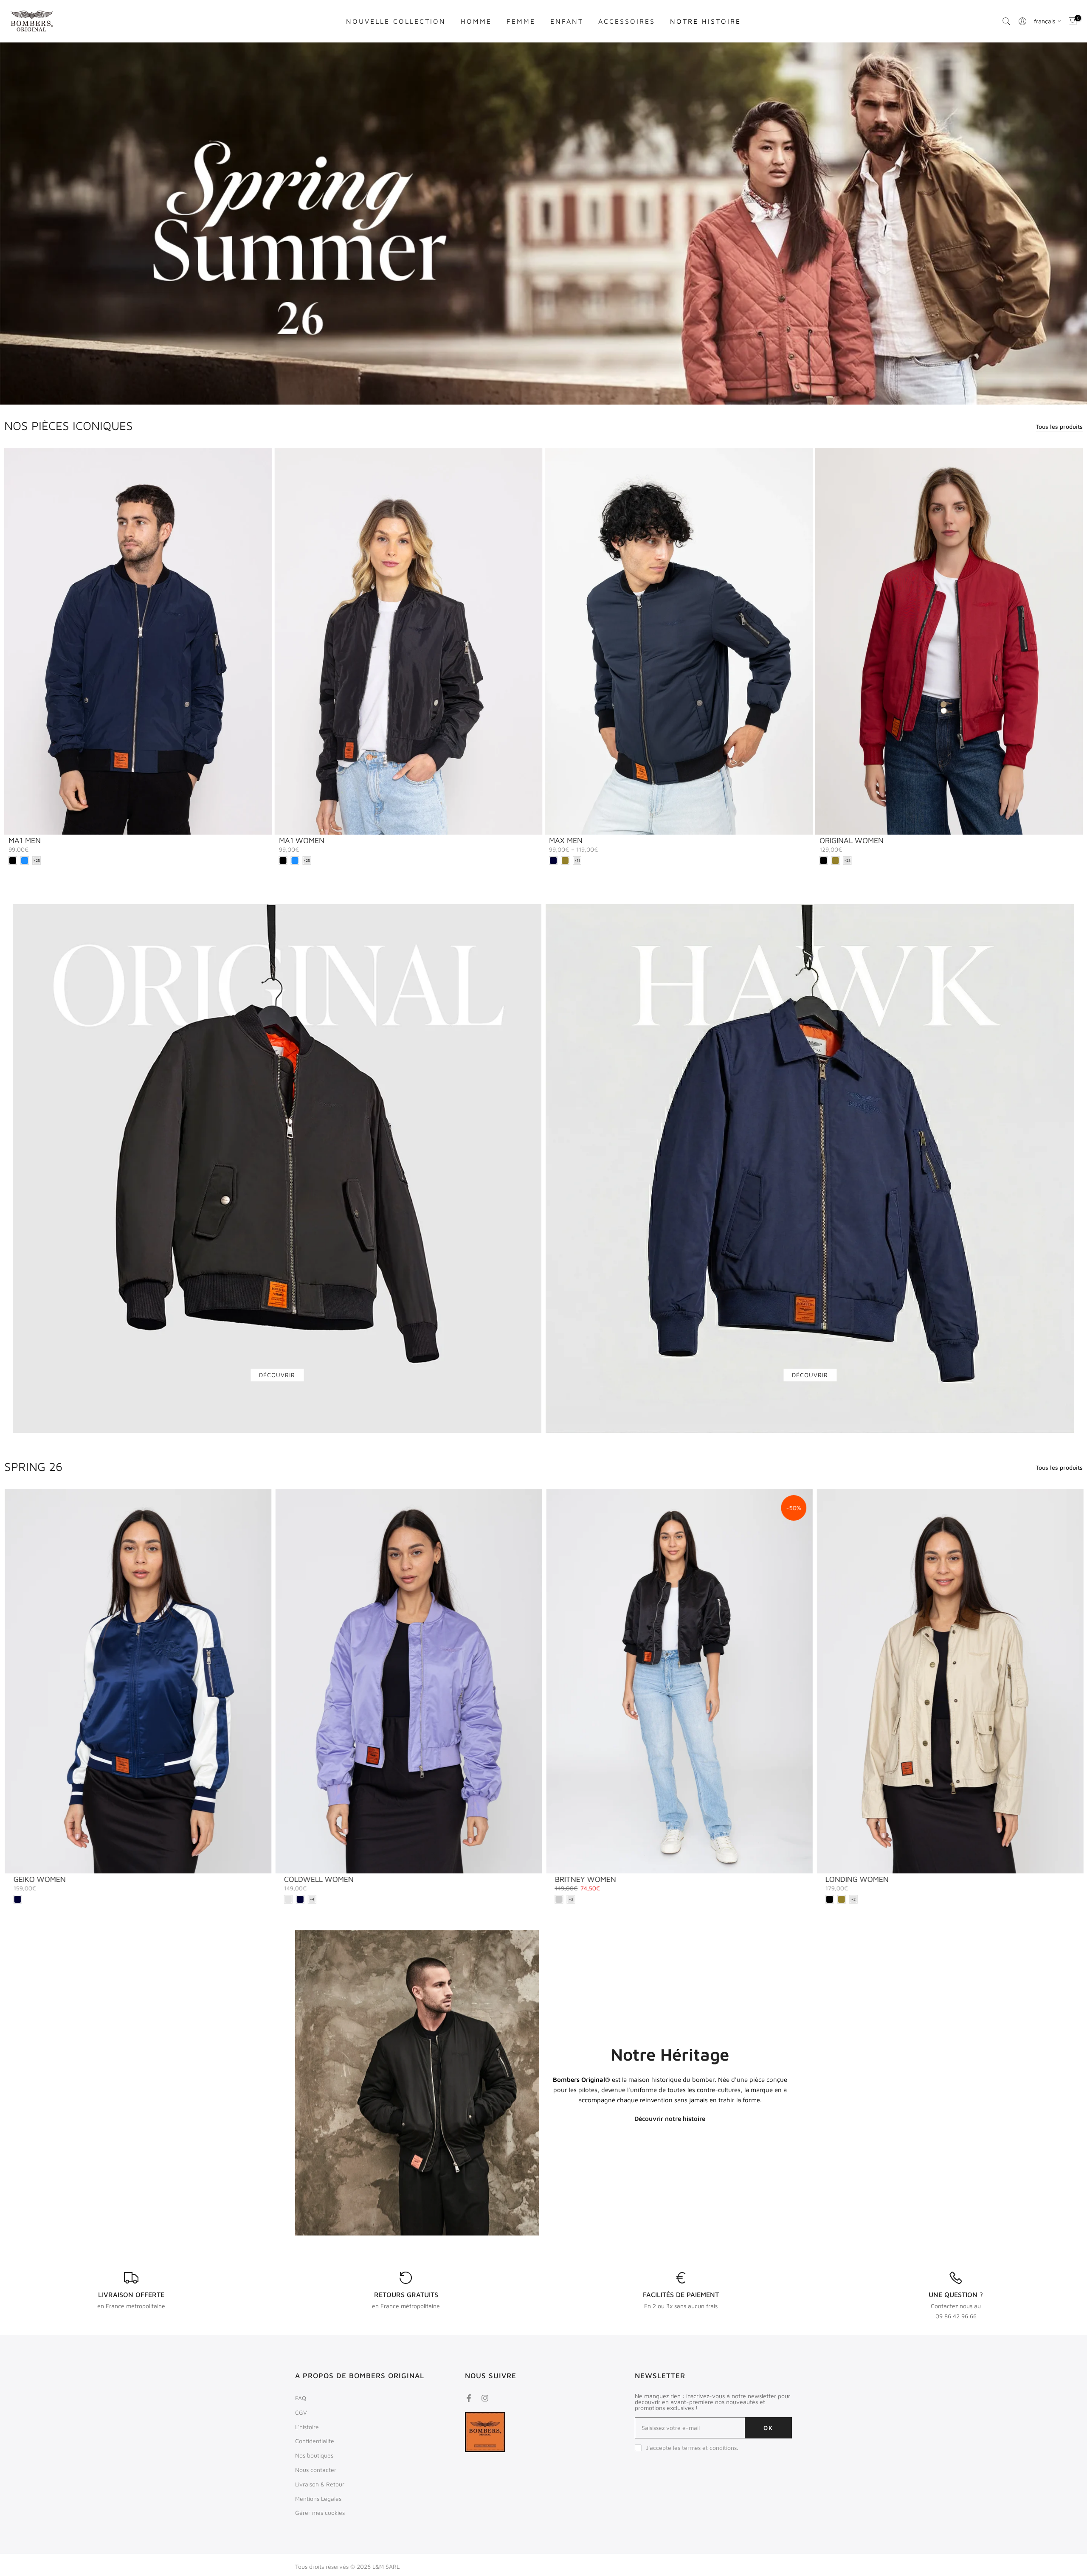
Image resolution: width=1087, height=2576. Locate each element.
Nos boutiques (314, 2455)
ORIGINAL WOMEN (852, 840)
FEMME (521, 21)
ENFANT (567, 21)
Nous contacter (316, 2470)
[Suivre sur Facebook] (469, 2398)
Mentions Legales (318, 2499)
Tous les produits (1059, 426)
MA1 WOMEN (302, 840)
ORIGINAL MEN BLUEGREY (77, 1879)
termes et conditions (709, 2448)
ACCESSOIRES (627, 21)
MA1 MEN (25, 840)
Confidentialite (315, 2441)
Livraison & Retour (320, 2484)
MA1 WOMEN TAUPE (609, 1879)
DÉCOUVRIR (277, 1375)
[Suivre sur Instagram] (485, 2398)
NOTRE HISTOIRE (705, 21)
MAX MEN (566, 840)
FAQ (301, 2398)
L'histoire (307, 2427)
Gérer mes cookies (320, 2513)
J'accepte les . (692, 2448)
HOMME (476, 21)
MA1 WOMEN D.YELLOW (345, 1879)
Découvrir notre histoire (670, 2119)
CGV (301, 2412)
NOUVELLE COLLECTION (396, 21)
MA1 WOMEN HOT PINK (885, 1879)
